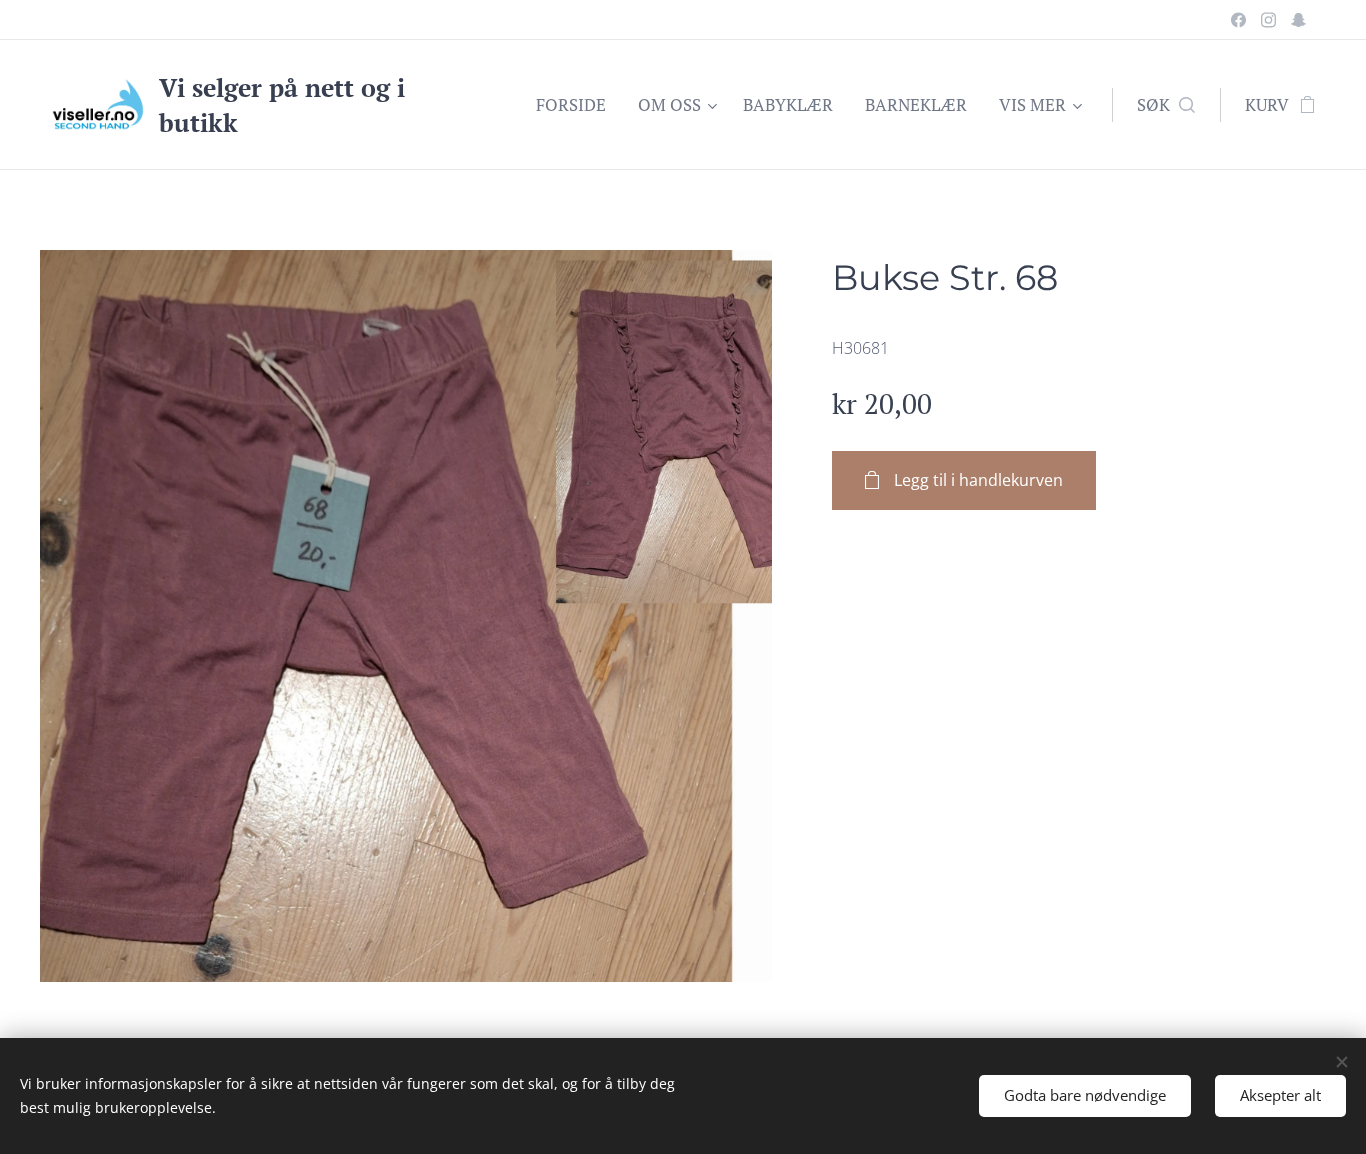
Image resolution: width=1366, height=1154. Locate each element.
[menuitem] (576, 105)
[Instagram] (1268, 20)
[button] (1166, 105)
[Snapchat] (1298, 20)
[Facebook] (1238, 20)
